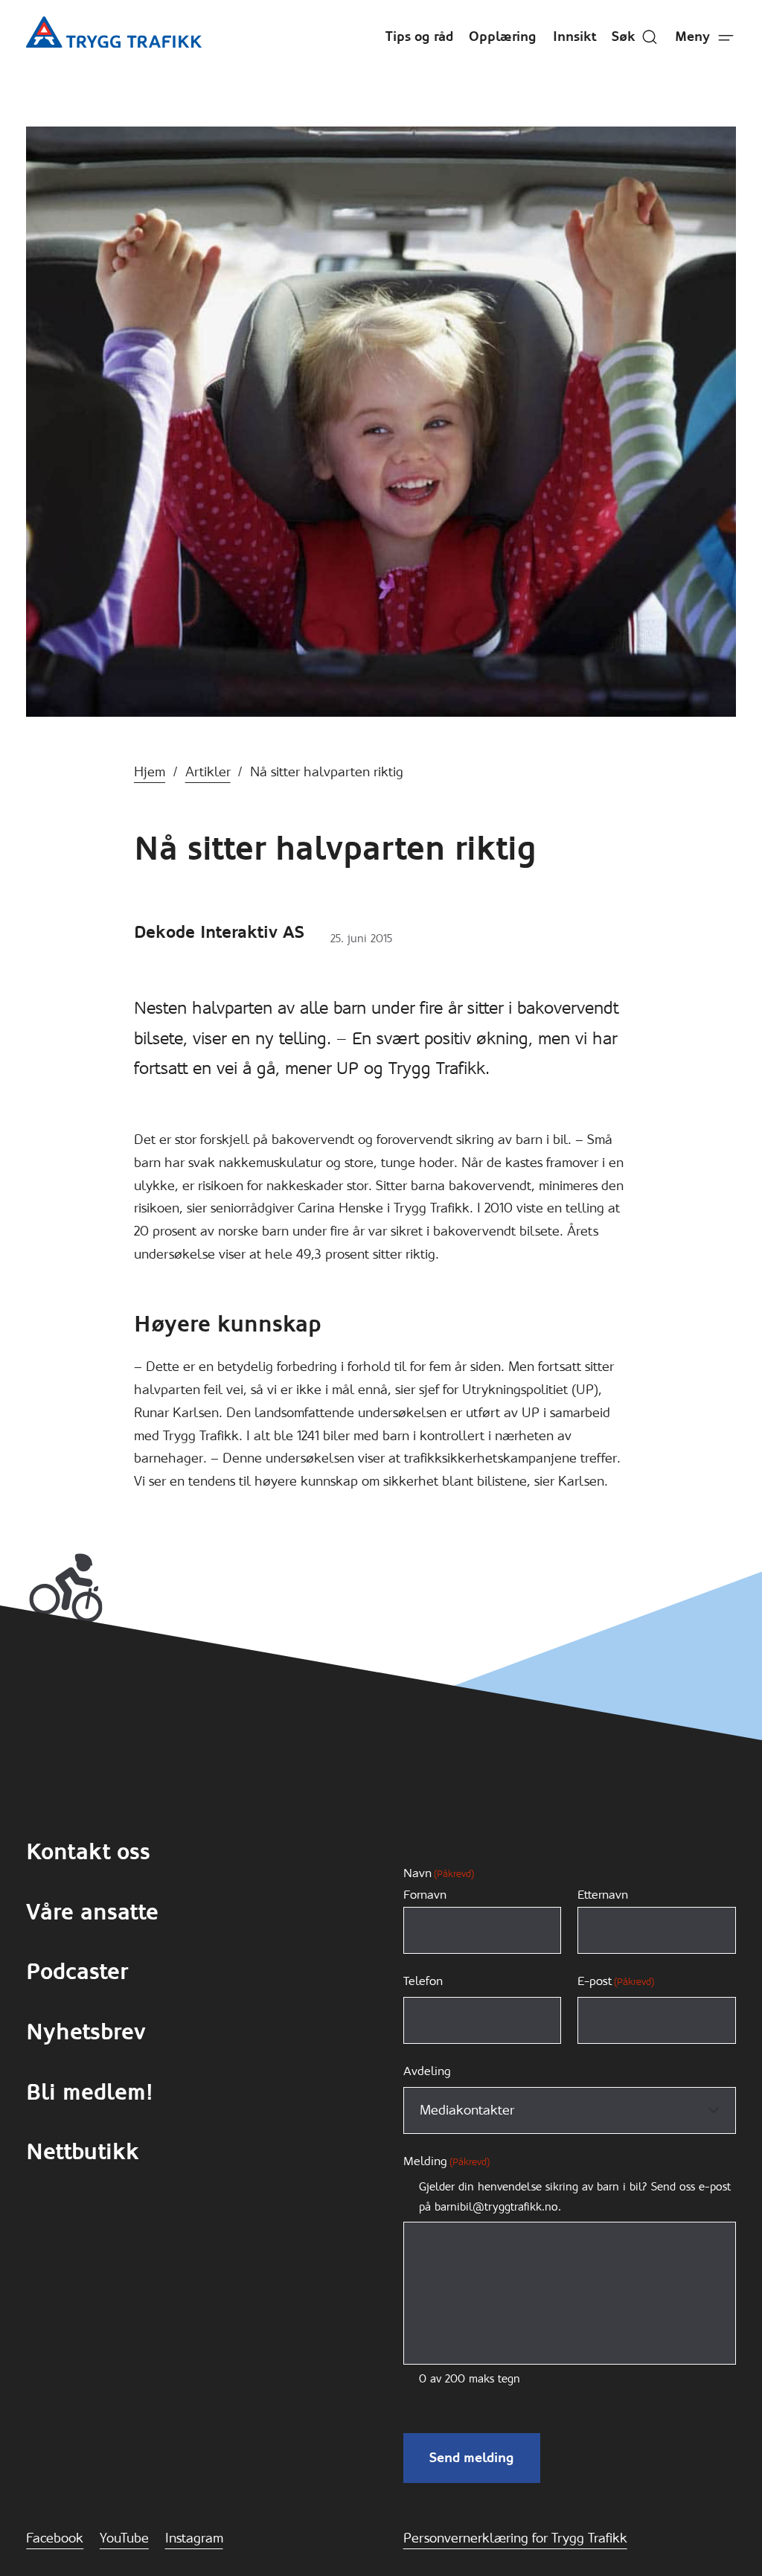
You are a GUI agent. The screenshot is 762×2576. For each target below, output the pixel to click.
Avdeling (427, 2071)
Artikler (208, 772)
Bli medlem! (90, 2092)
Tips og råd (419, 36)
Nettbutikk (83, 2152)
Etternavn (603, 1895)
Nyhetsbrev (86, 2032)
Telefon (423, 1981)
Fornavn (425, 1895)
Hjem (150, 772)
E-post (616, 1981)
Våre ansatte (92, 1912)
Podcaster (77, 1972)
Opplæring (503, 36)
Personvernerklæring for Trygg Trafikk (515, 2538)
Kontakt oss (88, 1852)
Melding (446, 2161)
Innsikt (574, 36)
